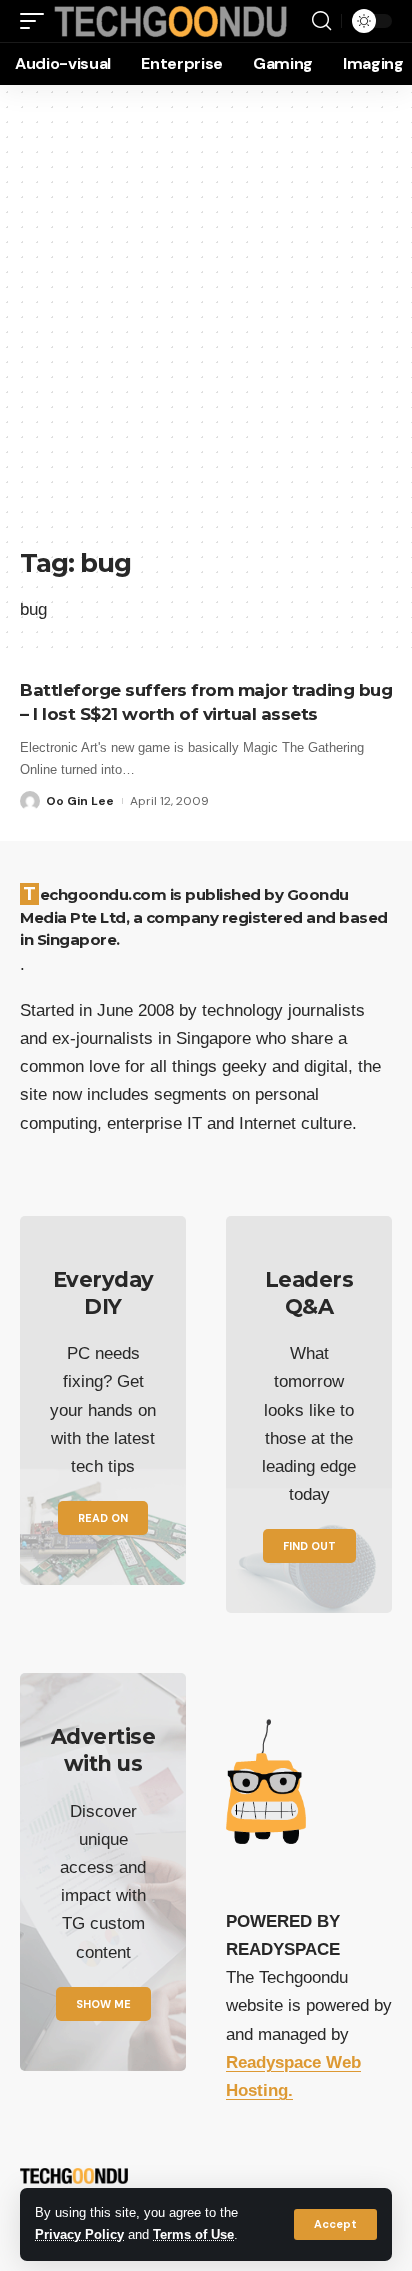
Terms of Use (193, 2235)
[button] (335, 2224)
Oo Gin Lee (80, 801)
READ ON (103, 1518)
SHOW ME (103, 2004)
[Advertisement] (206, 326)
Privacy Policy (79, 2235)
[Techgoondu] (171, 21)
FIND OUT (309, 1546)
